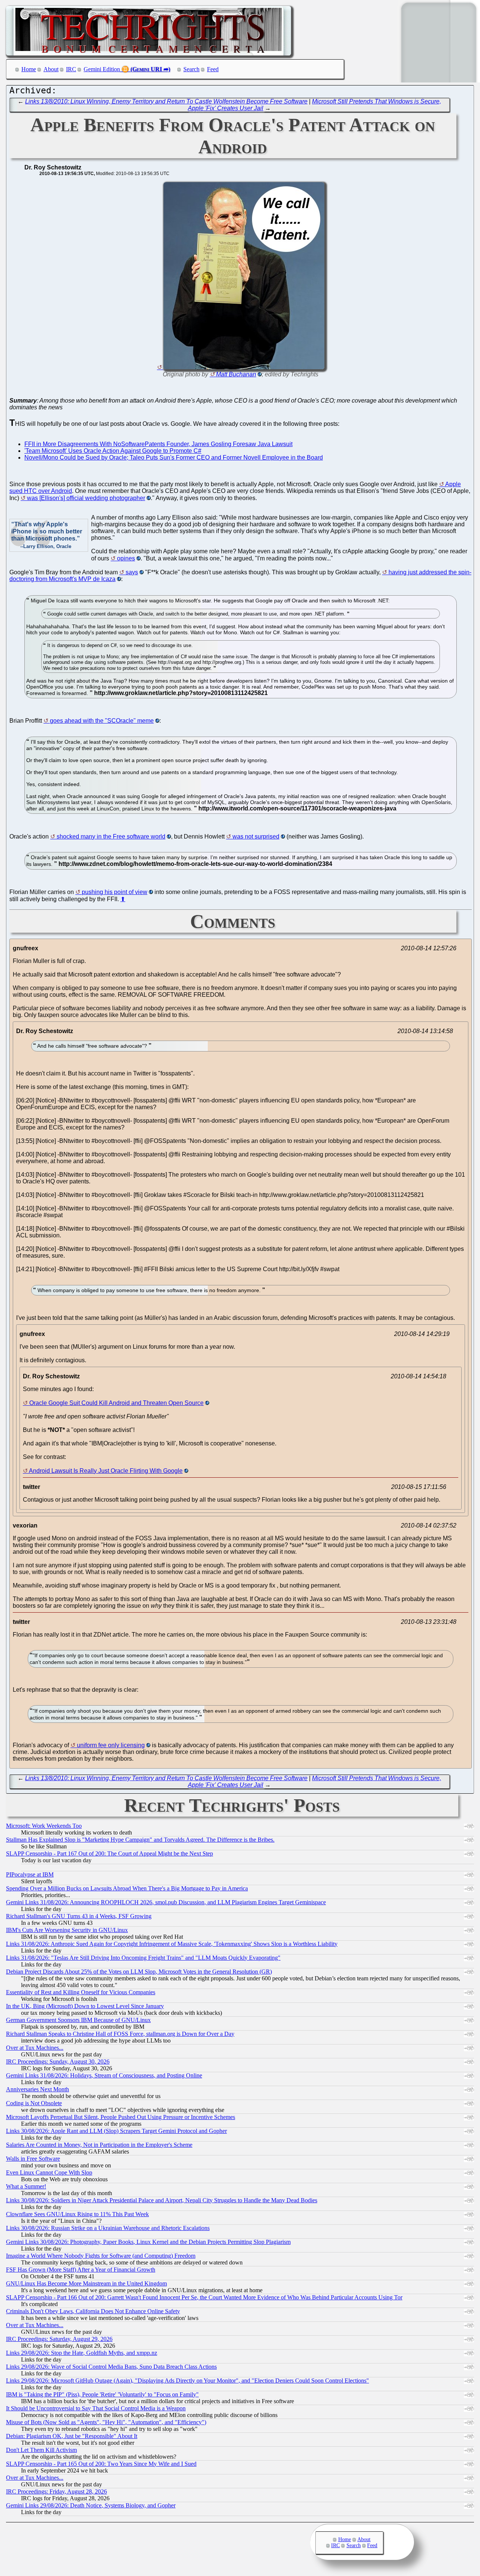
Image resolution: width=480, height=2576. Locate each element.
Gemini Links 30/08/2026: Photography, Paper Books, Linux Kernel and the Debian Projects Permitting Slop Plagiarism (148, 2242)
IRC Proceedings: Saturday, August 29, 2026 (59, 2339)
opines (126, 558)
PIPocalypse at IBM (30, 1874)
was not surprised (256, 836)
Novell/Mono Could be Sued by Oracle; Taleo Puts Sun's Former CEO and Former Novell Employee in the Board (174, 458)
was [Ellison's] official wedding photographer (86, 498)
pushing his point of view (115, 892)
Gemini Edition (102, 69)
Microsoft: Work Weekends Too (44, 1826)
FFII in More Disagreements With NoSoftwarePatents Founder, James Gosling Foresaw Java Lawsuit (158, 444)
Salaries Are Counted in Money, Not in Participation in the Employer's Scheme (99, 2145)
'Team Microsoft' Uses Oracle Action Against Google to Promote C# (113, 451)
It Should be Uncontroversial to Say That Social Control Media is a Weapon (96, 2408)
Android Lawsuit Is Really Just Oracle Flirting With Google (106, 1471)
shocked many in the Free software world (111, 836)
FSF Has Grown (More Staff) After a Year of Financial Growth (81, 2270)
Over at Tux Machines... (35, 2048)
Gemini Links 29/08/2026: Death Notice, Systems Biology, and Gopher (91, 2505)
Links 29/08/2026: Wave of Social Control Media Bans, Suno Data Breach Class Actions (111, 2367)
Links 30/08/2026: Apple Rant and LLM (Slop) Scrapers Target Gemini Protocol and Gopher (116, 2131)
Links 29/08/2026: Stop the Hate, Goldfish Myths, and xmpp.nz (82, 2353)
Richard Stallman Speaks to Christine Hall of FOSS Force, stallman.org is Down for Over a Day (120, 2034)
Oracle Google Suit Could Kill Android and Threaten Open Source (116, 1403)
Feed (213, 69)
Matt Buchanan (236, 374)
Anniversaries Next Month (37, 2089)
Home (29, 69)
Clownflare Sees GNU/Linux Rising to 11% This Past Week (77, 2214)
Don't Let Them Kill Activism (41, 2450)
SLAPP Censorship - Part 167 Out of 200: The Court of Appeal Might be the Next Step (109, 1853)
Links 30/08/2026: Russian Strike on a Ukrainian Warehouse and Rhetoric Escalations (108, 2228)
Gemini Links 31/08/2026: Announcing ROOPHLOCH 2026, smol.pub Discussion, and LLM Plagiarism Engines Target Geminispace (166, 1902)
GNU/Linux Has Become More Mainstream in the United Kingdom (86, 2283)
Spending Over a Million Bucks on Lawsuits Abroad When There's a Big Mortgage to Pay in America (127, 1888)
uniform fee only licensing (111, 1745)
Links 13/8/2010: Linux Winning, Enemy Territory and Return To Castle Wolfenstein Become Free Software (166, 101)
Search (191, 69)
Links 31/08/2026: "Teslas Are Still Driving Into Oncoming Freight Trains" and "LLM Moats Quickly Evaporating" (143, 1958)
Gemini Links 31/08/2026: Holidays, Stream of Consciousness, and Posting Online (104, 2075)
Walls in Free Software (33, 2159)
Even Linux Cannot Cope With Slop (49, 2172)
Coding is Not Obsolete (34, 2103)
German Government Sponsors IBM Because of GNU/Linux (78, 2020)
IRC (71, 69)
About (51, 69)
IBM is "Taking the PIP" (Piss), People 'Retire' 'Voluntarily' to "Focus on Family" (102, 2394)
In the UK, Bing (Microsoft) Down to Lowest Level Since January (85, 2006)
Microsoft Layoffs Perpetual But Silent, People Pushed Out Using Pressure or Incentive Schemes (121, 2117)
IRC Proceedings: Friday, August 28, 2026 (56, 2491)
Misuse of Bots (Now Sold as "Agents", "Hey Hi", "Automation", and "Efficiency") (106, 2422)
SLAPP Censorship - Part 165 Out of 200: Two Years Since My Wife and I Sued (101, 2464)
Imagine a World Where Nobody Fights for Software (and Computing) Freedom (101, 2256)
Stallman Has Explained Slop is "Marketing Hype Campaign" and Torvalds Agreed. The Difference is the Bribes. (140, 1840)
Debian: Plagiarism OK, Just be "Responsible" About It (72, 2436)
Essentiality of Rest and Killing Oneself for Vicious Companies (81, 1992)
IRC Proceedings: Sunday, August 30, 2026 (58, 2062)
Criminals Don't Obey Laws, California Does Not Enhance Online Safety (93, 2311)
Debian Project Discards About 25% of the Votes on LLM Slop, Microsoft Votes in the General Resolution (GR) (139, 1972)
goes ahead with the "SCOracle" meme (102, 721)
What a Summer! (26, 2186)
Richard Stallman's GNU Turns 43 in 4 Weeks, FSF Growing (79, 1916)
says (132, 572)
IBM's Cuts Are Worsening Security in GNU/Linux (67, 1930)
